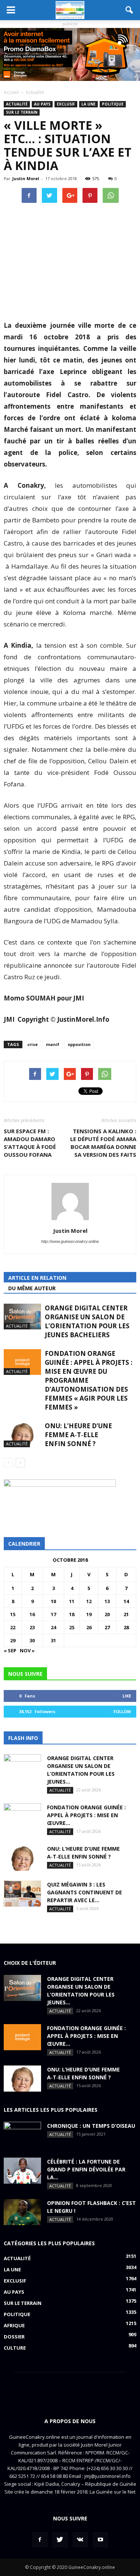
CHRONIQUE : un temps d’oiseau (91, 2126)
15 (13, 1614)
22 (13, 1627)
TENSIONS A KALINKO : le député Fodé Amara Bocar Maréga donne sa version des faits (103, 1143)
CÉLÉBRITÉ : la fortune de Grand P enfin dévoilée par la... (86, 2169)
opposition (79, 1044)
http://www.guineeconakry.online (70, 1241)
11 (72, 1601)
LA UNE (88, 104)
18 (72, 1614)
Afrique (14, 2325)
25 (72, 1627)
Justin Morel (26, 178)
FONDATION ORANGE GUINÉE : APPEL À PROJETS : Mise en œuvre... (86, 1815)
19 (89, 1614)
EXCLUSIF (66, 104)
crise (32, 1044)
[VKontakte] (80, 2540)
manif (53, 1044)
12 (89, 1601)
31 (53, 1640)
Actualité (17, 104)
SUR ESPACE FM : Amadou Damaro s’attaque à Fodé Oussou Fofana (30, 1143)
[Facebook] (40, 2540)
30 (32, 1640)
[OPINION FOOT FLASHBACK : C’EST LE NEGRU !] (22, 2212)
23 (32, 1627)
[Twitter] (60, 2540)
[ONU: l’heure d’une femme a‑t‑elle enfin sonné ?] (22, 1434)
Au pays (42, 104)
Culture (15, 2348)
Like (127, 1696)
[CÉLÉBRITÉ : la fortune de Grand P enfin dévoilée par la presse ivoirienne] (22, 2171)
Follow (122, 1711)
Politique (113, 104)
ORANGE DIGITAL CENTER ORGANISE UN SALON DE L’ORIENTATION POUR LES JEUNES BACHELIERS (87, 1321)
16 (32, 1614)
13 (107, 1601)
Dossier (14, 2337)
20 (107, 1614)
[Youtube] (100, 2540)
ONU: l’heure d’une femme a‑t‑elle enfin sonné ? (78, 1435)
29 (13, 1640)
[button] (130, 10)
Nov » (27, 1650)
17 (53, 1614)
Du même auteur (32, 1288)
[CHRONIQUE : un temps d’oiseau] (22, 2135)
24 (53, 1627)
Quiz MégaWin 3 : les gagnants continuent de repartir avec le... (85, 1892)
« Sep (10, 1650)
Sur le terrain (22, 112)
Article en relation (37, 1278)
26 (89, 1627)
